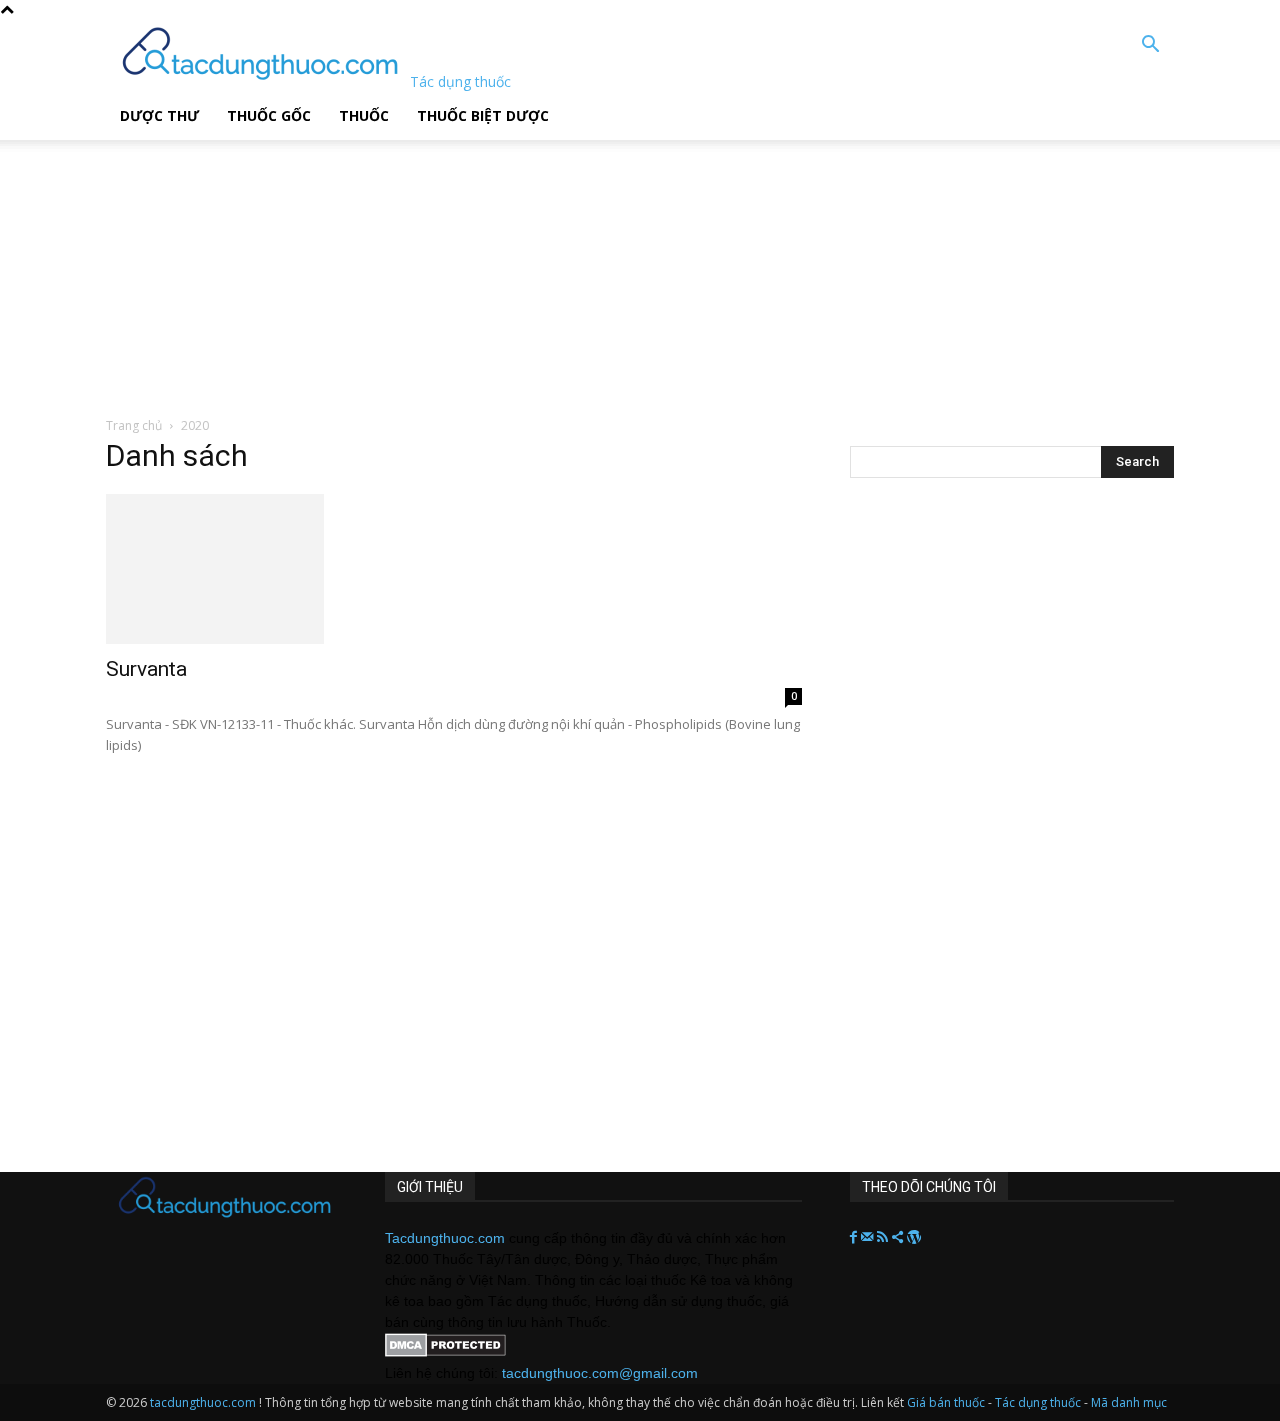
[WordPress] (914, 1238)
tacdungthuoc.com (203, 1402)
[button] (1150, 46)
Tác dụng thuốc (1039, 1402)
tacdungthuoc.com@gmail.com (600, 1373)
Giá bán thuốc (946, 1402)
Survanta (146, 669)
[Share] (899, 1238)
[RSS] (884, 1238)
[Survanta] (454, 569)
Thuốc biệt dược (483, 115)
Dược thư (159, 115)
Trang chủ (134, 425)
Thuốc (364, 115)
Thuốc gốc (269, 115)
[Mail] (869, 1238)
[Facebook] (855, 1238)
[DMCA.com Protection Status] (445, 1352)
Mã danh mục (1129, 1402)
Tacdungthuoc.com (445, 1238)
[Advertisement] (509, 265)
